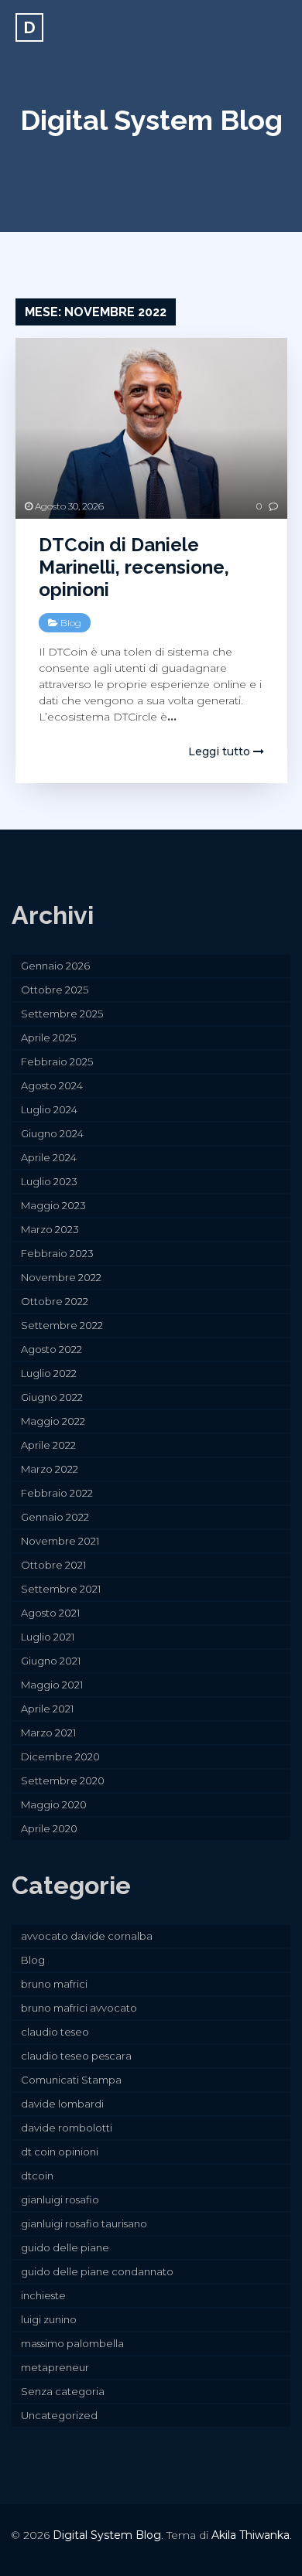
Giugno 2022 (52, 1397)
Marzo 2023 (50, 1229)
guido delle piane (65, 2247)
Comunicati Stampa (71, 2080)
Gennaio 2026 (55, 966)
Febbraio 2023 (57, 1253)
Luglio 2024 (49, 1109)
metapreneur (55, 2367)
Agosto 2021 (50, 1613)
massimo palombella (72, 2343)
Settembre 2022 (62, 1325)
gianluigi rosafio (60, 2199)
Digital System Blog (151, 120)
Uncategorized (59, 2415)
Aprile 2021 (47, 1709)
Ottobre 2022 (55, 1301)
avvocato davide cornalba (87, 1936)
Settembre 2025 (62, 1014)
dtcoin (37, 2176)
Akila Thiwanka (251, 2535)
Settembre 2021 (61, 1589)
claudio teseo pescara (76, 2056)
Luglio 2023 (49, 1181)
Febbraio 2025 (57, 1061)
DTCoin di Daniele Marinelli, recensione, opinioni (134, 567)
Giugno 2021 (51, 1661)
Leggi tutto (221, 751)
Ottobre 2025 (55, 990)
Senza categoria (63, 2391)
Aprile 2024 (49, 1157)
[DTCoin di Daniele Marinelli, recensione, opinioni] (151, 428)
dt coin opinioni (60, 2152)
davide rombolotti (67, 2128)
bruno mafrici (54, 1984)
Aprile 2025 (48, 1038)
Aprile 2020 (49, 1828)
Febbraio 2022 (57, 1493)
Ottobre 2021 (53, 1565)
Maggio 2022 (53, 1421)
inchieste (43, 2295)
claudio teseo (55, 2032)
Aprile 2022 (48, 1445)
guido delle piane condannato (97, 2271)
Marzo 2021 (48, 1733)
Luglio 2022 (49, 1373)
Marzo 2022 (50, 1469)
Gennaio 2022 (55, 1517)
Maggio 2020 (54, 1804)
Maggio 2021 (52, 1685)
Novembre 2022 (61, 1277)
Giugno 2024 (52, 1133)
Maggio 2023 (53, 1205)
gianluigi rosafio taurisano (84, 2223)
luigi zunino (49, 2319)
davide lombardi (62, 2104)
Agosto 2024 (52, 1085)
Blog (71, 623)
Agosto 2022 (51, 1349)
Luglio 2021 (48, 1637)
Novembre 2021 (60, 1541)
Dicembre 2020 (60, 1757)
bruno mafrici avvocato (79, 2008)
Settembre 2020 (63, 1780)
